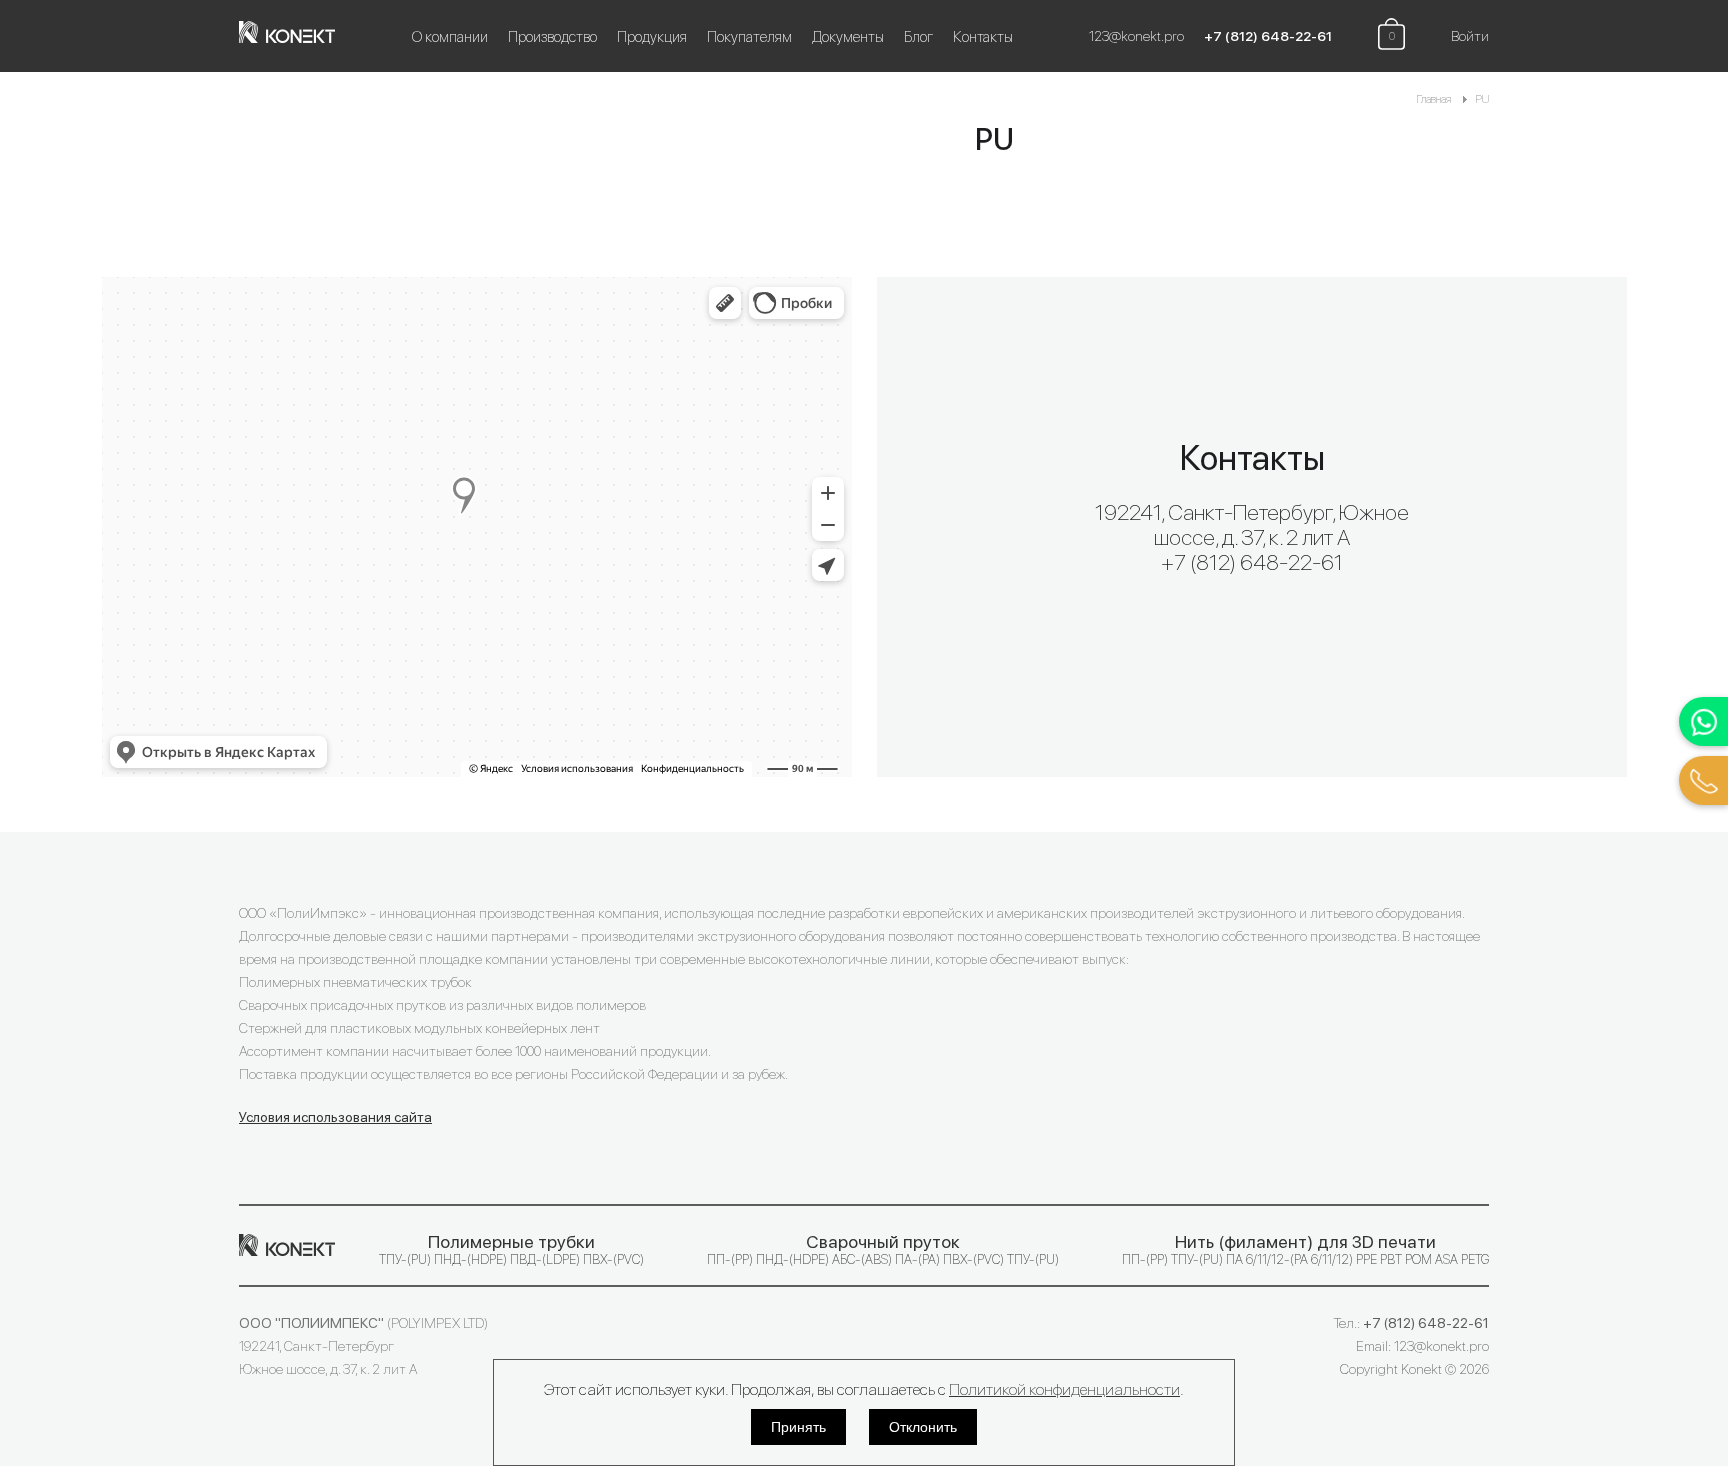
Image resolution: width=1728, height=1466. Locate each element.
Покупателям (749, 37)
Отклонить (923, 1427)
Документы (848, 37)
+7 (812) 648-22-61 (1268, 36)
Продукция (652, 37)
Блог (918, 37)
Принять (798, 1427)
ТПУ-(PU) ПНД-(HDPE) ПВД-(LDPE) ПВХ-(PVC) (511, 1249)
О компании (450, 37)
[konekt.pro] (297, 36)
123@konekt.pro (1136, 36)
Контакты (983, 37)
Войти (1470, 36)
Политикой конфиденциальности (1064, 1389)
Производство (552, 37)
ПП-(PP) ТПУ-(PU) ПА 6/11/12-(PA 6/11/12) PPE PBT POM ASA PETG (1305, 1249)
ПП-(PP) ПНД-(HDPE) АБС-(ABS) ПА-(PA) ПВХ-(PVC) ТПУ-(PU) (883, 1249)
